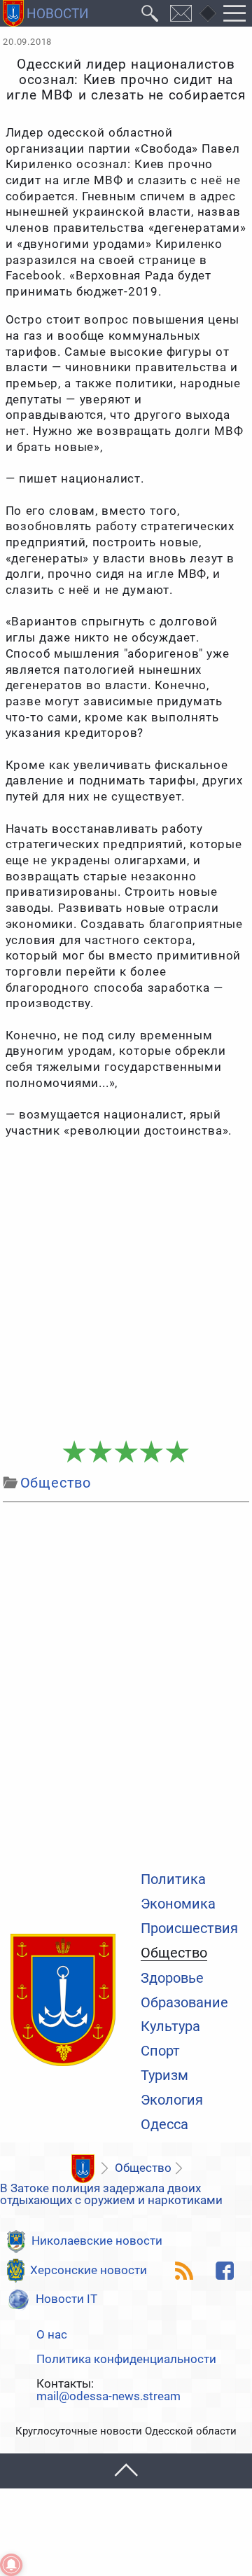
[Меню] (235, 13)
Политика (173, 1880)
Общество (174, 1954)
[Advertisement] (126, 1298)
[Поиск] (150, 13)
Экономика (178, 1904)
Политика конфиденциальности (126, 2360)
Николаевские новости (97, 2241)
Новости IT (66, 2299)
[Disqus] (126, 1684)
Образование (184, 2003)
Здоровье (172, 1979)
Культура (170, 2027)
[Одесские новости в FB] (225, 2271)
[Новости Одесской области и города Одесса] (46, 13)
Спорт (160, 2051)
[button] (126, 2471)
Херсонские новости (89, 2270)
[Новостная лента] (184, 2271)
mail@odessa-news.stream (108, 2397)
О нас (52, 2335)
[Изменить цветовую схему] (208, 13)
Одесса (164, 2125)
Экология (172, 2100)
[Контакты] (181, 13)
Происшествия (189, 1929)
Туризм (164, 2076)
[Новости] (83, 2169)
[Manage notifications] (11, 2565)
